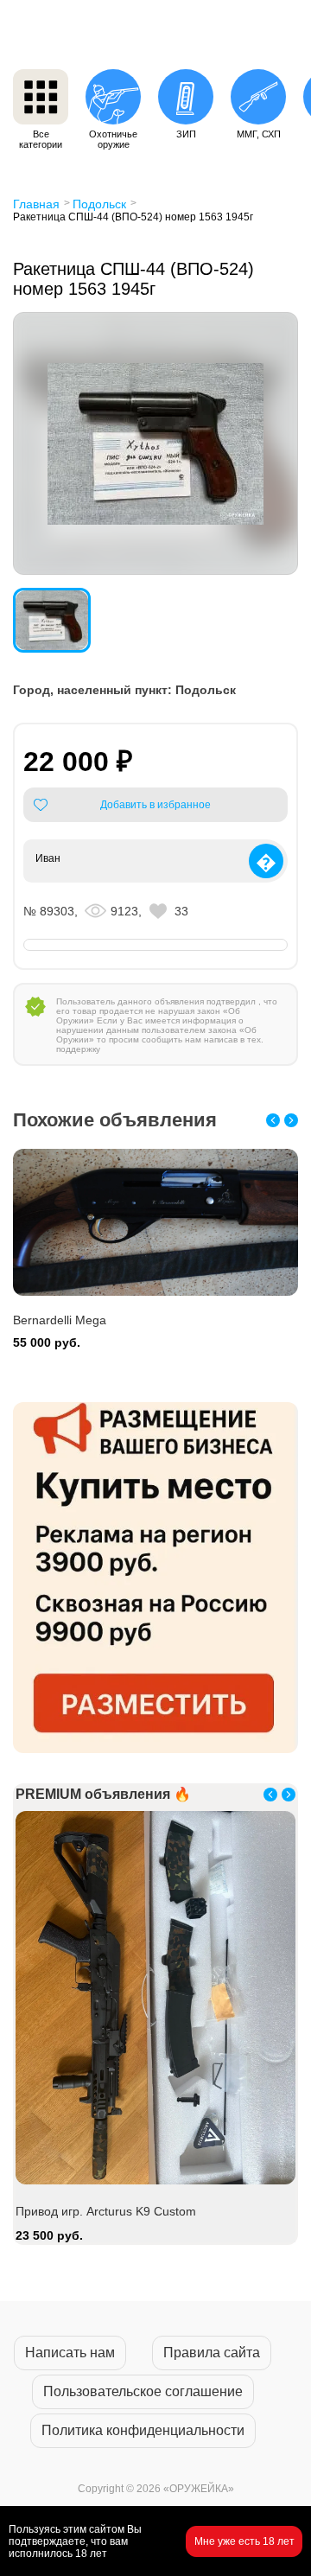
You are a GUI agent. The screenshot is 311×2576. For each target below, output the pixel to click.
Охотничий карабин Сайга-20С (101, 1320)
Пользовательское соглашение (143, 2391)
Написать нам (70, 2353)
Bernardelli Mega (62, 2025)
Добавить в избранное (155, 805)
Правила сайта (212, 2353)
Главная (36, 204)
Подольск (99, 204)
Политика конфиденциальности (143, 2430)
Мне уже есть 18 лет (244, 2541)
